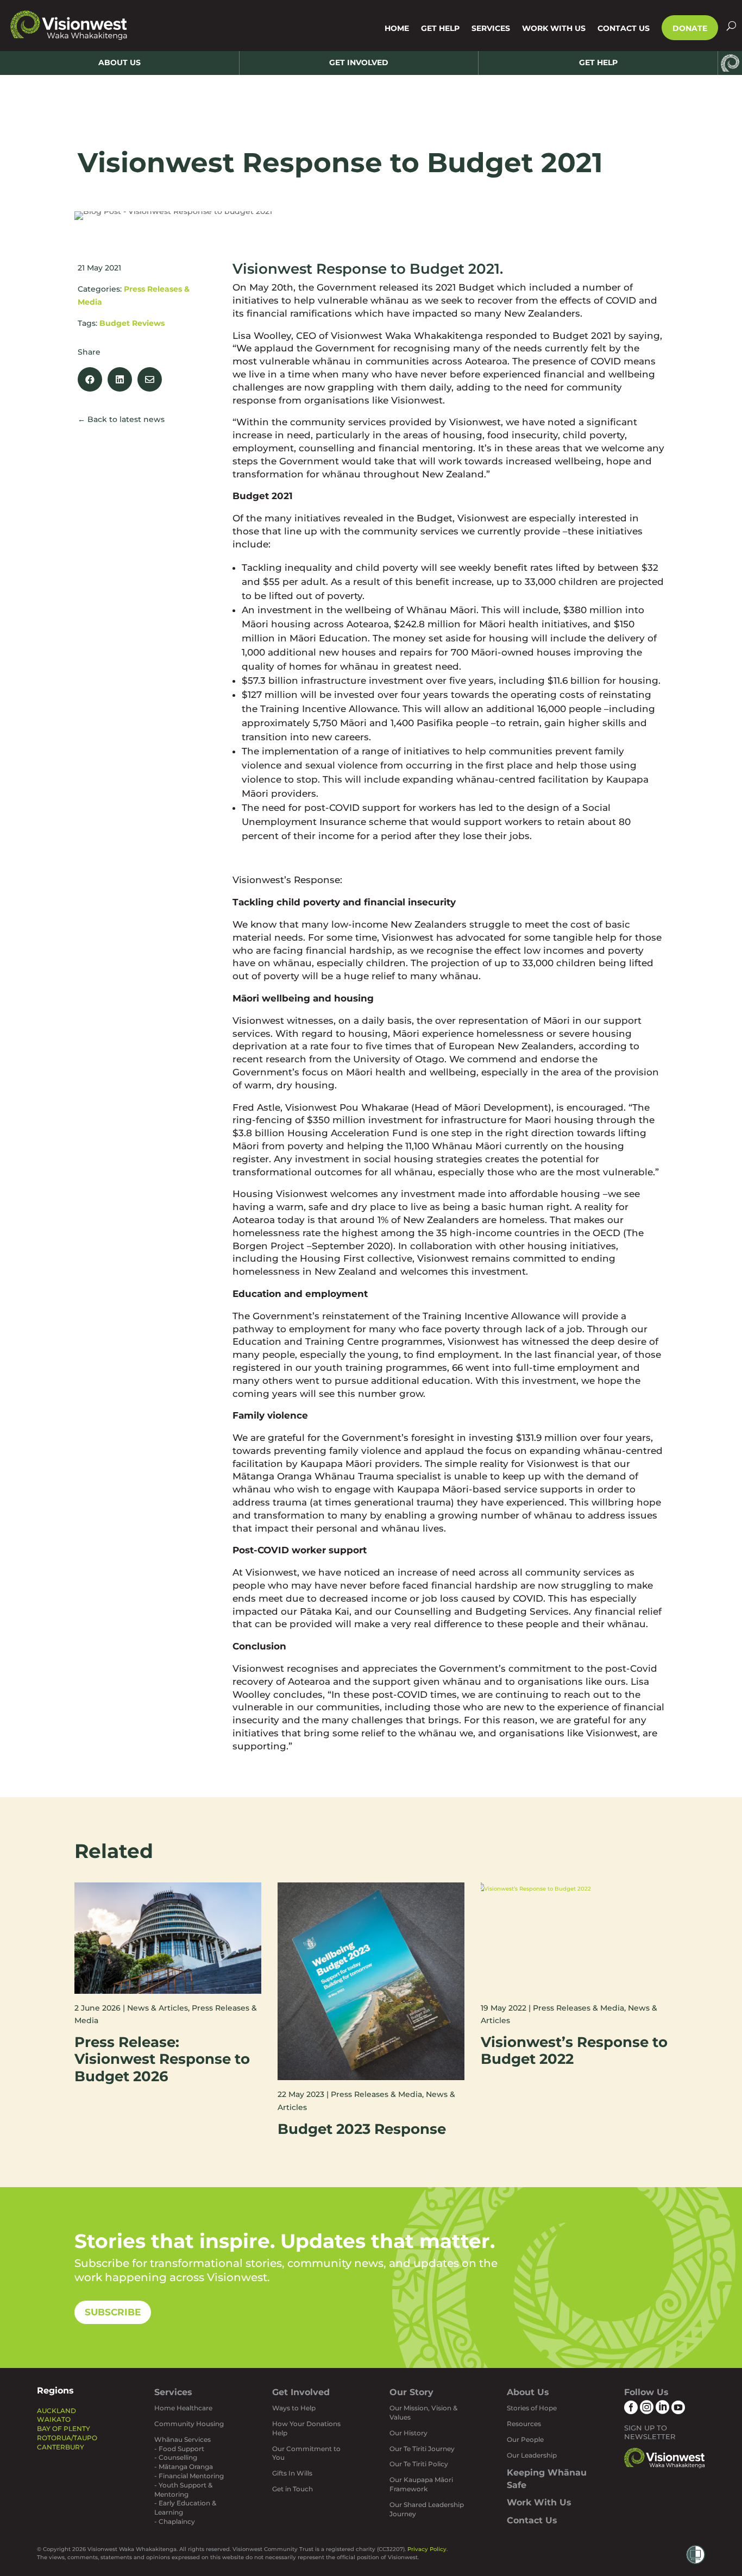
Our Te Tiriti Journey (422, 2449)
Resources (524, 2424)
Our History (408, 2433)
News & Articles (158, 2008)
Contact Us (624, 28)
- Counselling (176, 2457)
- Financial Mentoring (189, 2476)
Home (397, 28)
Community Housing (189, 2424)
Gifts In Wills (292, 2473)
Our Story (411, 2392)
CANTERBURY (61, 2447)
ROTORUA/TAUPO (67, 2438)
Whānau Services (183, 2439)
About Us (528, 2392)
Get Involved (301, 2392)
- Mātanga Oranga (184, 2467)
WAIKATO (54, 2419)
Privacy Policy (427, 2549)
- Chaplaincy (175, 2521)
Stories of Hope (532, 2408)
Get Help (440, 28)
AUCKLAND (56, 2411)
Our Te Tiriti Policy (419, 2464)
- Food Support (179, 2449)
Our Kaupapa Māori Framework (421, 2484)
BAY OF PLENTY (64, 2429)
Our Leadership (532, 2455)
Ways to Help (294, 2408)
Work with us (554, 28)
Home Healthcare (183, 2408)
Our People (525, 2439)
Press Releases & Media (376, 2094)
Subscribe (113, 2312)
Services (491, 28)
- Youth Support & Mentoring (183, 2490)
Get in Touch (293, 2489)
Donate (690, 28)
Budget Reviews (132, 323)
